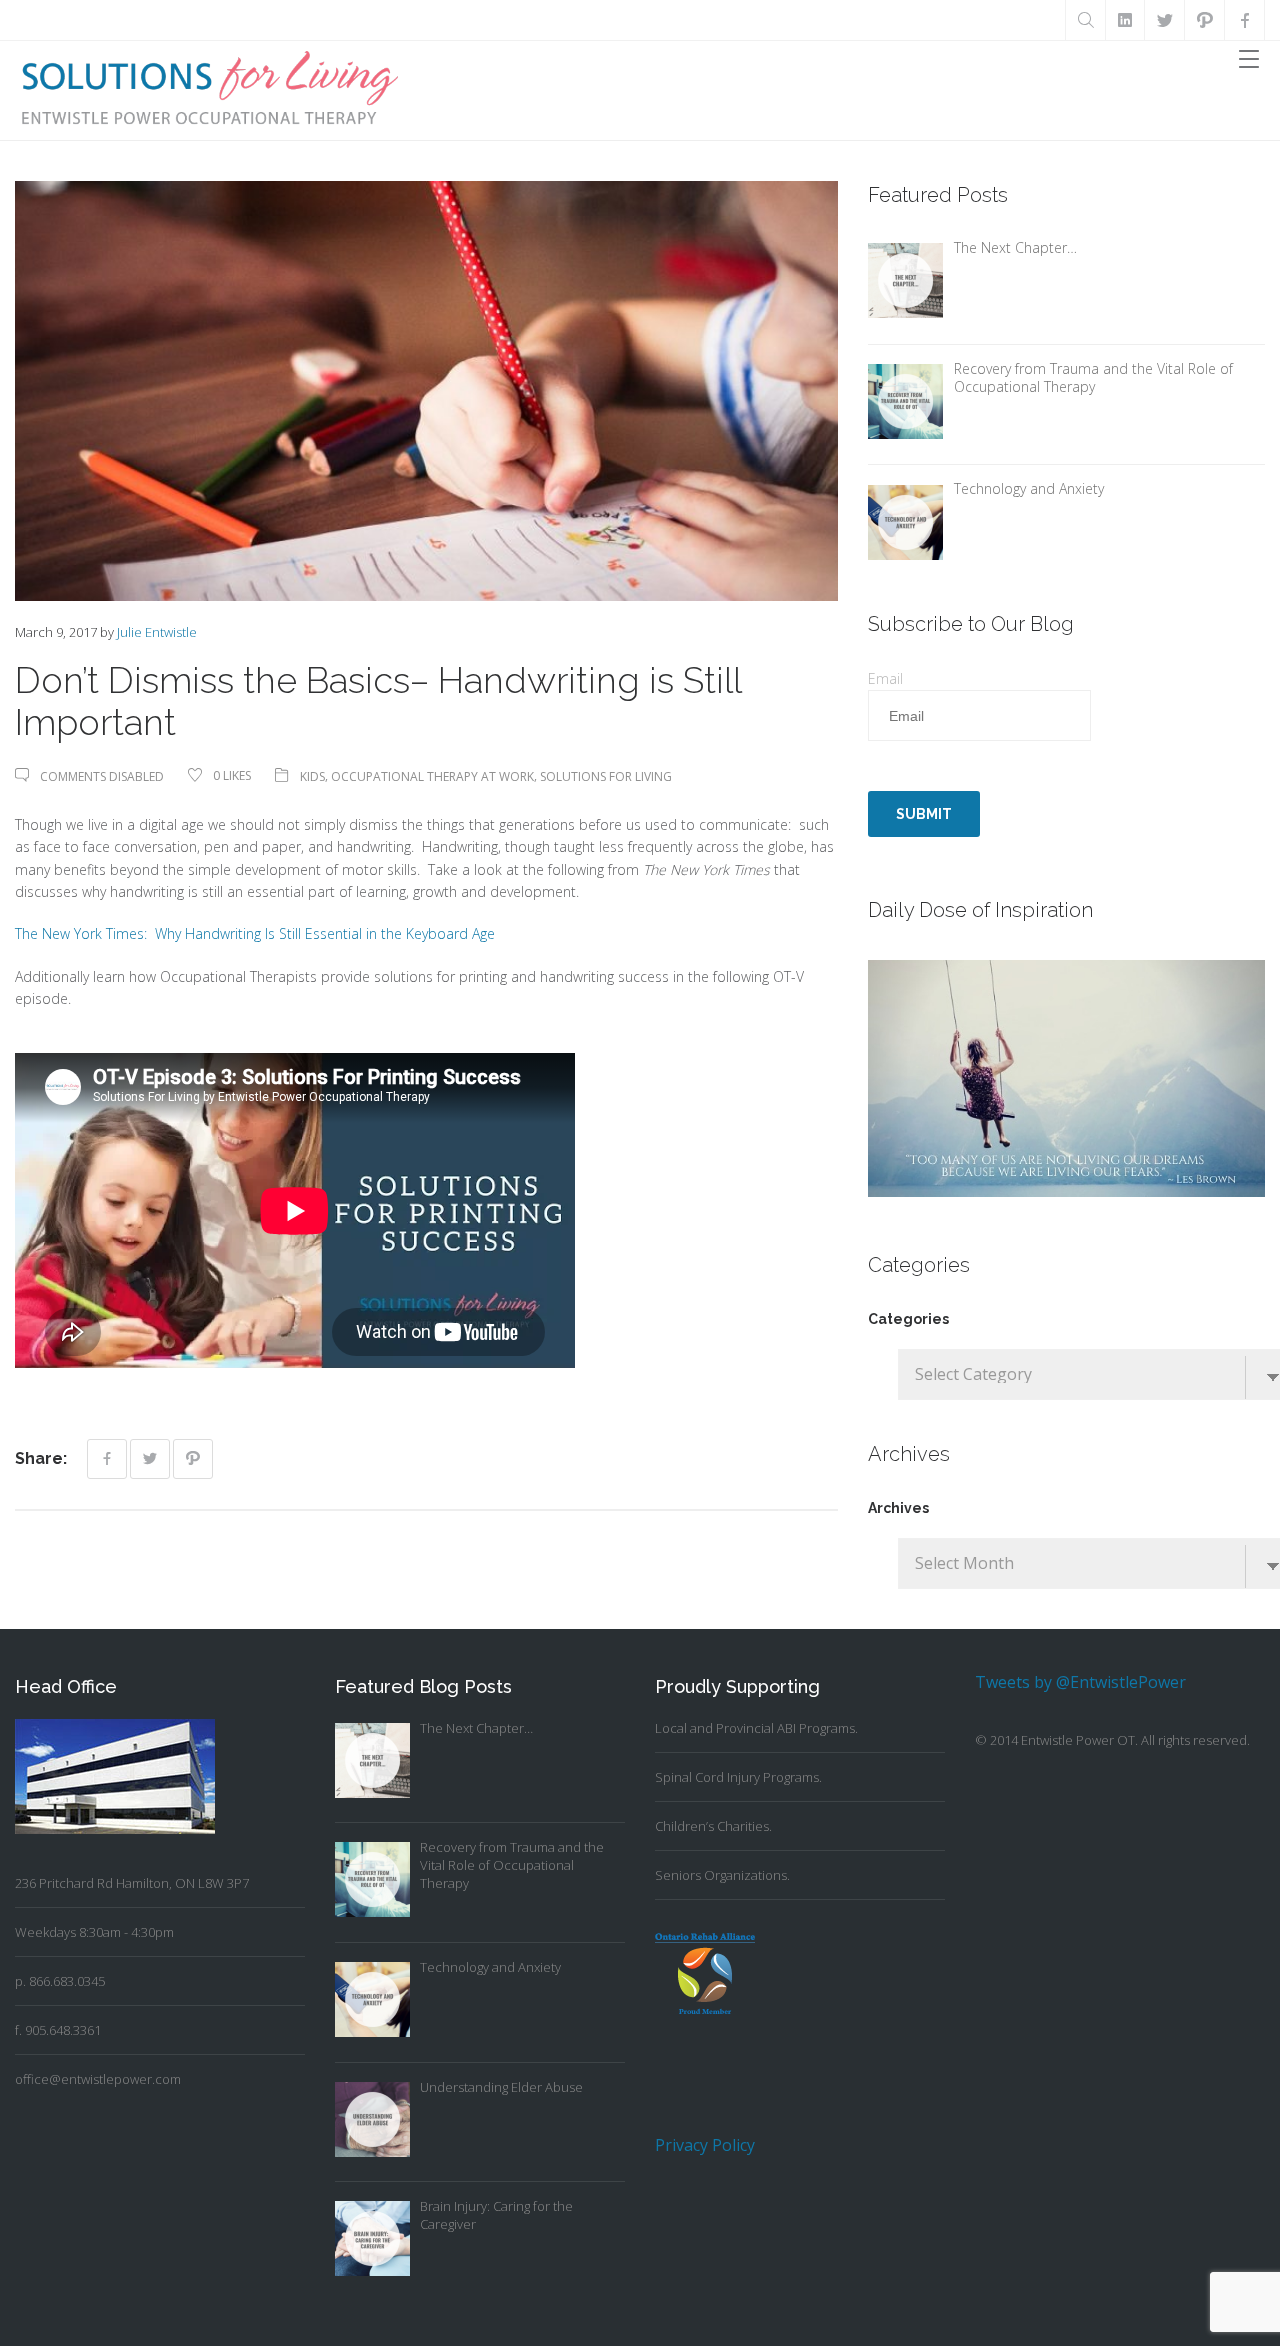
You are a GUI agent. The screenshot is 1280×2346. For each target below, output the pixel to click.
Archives (898, 1508)
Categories (908, 1319)
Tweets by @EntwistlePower (1080, 1682)
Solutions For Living (606, 776)
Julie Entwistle (157, 632)
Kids (312, 776)
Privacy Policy (705, 2145)
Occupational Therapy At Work (432, 776)
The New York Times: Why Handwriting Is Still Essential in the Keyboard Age (255, 933)
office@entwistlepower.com (98, 2079)
